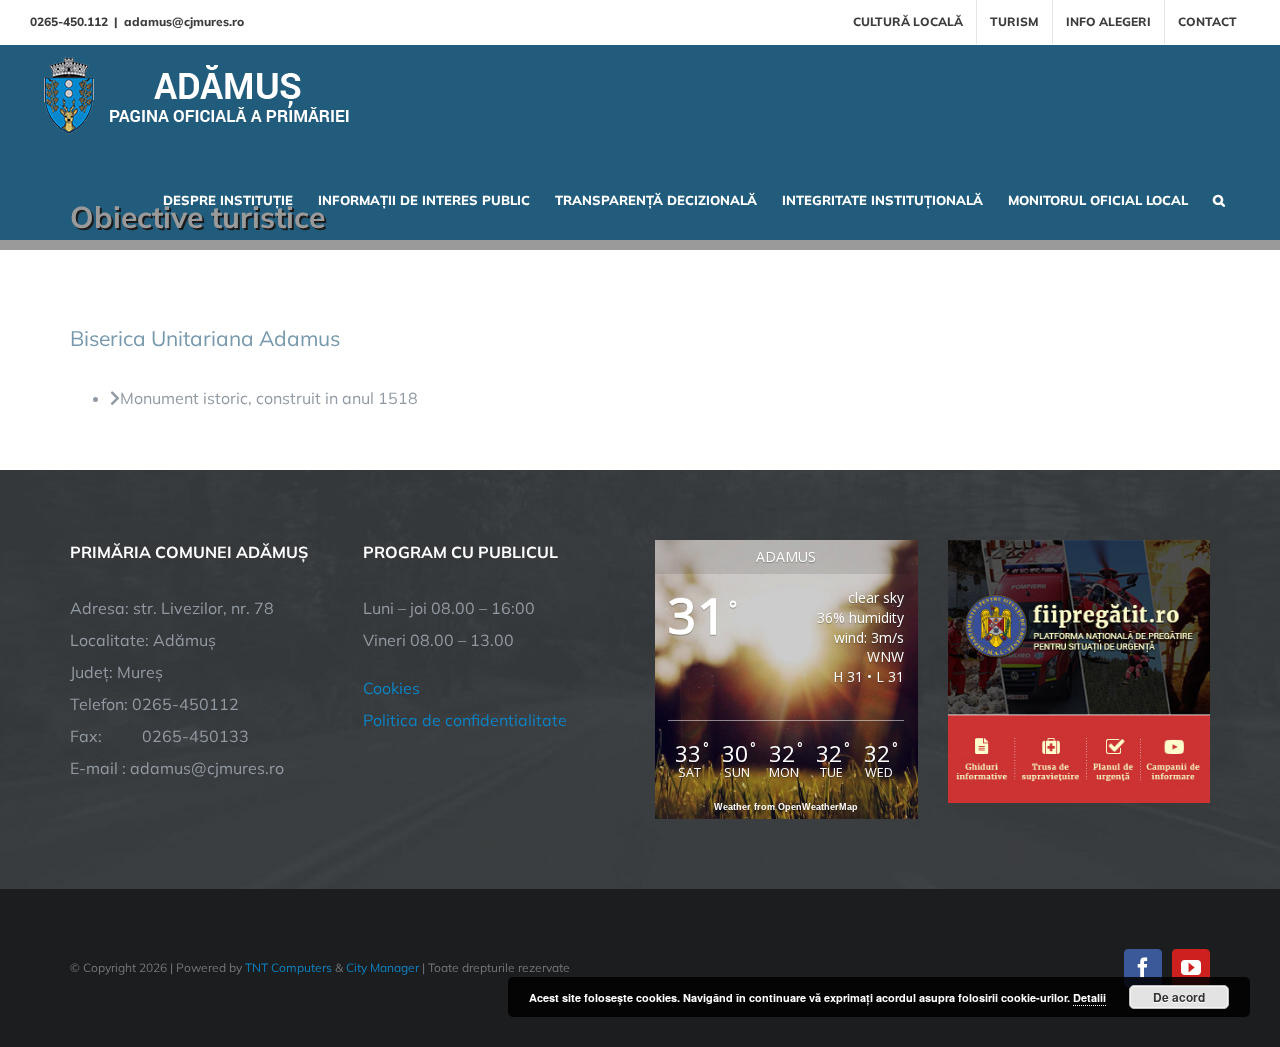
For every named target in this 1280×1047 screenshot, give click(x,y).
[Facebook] (1143, 968)
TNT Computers (288, 967)
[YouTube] (1191, 968)
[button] (1219, 198)
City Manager (382, 967)
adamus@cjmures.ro (184, 21)
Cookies (391, 688)
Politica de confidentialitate (465, 720)
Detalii (1089, 997)
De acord (1179, 997)
